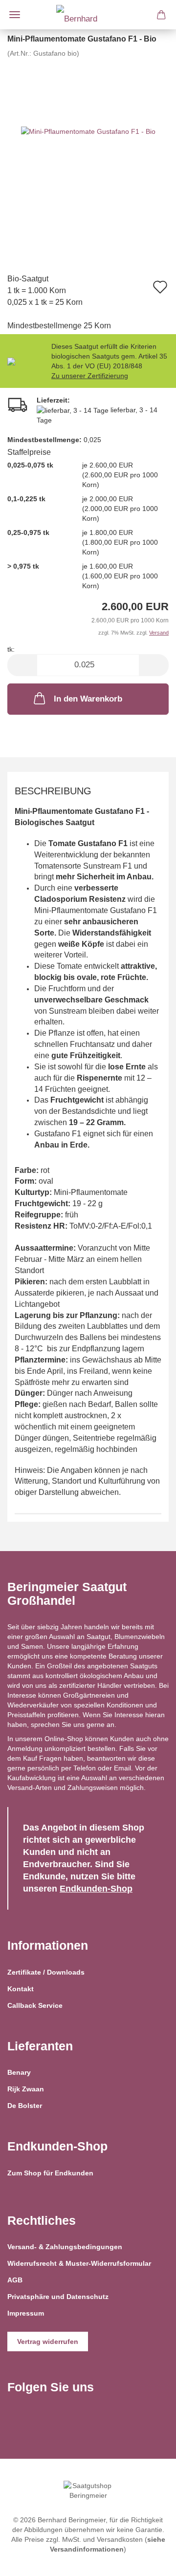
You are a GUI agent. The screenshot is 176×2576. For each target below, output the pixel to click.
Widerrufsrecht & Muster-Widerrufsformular (79, 2263)
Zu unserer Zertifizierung (90, 376)
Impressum (26, 2313)
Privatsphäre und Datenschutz (58, 2297)
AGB (15, 2280)
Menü (15, 15)
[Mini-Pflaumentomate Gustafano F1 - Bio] (88, 131)
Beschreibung (53, 791)
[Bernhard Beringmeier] (88, 15)
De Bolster (25, 2106)
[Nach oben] (149, 2561)
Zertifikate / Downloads (46, 1972)
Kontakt (21, 1989)
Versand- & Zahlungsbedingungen (65, 2247)
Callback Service (35, 2005)
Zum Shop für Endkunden (50, 2173)
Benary (19, 2072)
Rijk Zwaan (26, 2089)
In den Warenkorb (88, 699)
